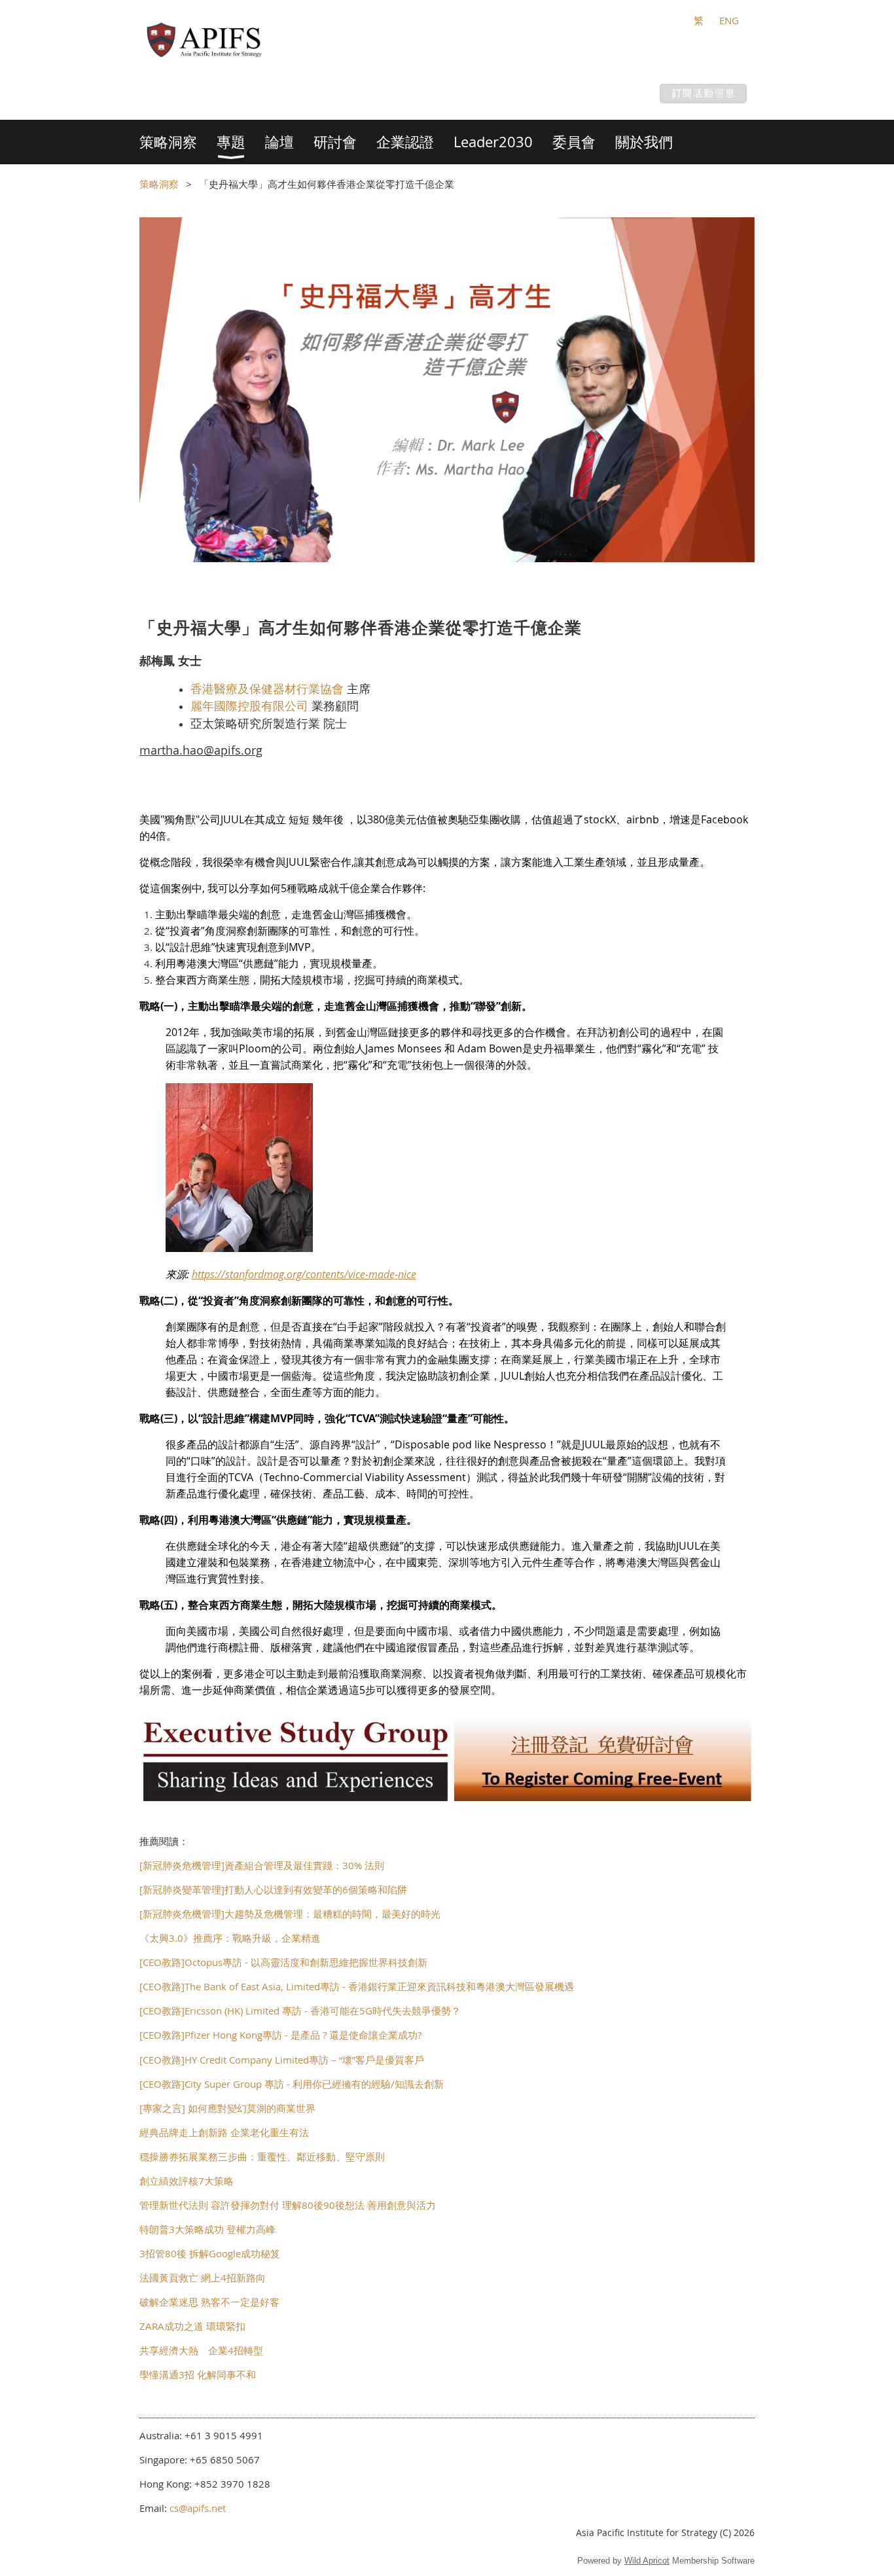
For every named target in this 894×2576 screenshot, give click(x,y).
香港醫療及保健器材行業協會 (267, 689)
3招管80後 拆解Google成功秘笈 (210, 2253)
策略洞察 (159, 184)
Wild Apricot (647, 2561)
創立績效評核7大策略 (187, 2181)
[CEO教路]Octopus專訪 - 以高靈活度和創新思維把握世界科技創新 (283, 1962)
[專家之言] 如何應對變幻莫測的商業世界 (227, 2108)
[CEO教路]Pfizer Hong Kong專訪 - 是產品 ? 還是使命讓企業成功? (280, 2035)
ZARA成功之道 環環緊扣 (192, 2326)
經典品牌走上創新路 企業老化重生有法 (224, 2132)
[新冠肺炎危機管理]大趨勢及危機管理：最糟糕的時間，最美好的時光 (290, 1914)
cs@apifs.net (198, 2508)
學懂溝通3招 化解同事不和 (198, 2374)
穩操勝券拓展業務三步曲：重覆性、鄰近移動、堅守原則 (262, 2156)
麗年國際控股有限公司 (249, 706)
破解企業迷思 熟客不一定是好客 (209, 2302)
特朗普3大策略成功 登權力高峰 (207, 2229)
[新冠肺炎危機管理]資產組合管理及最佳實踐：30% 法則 (262, 1865)
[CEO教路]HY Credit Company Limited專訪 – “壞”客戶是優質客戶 (282, 2060)
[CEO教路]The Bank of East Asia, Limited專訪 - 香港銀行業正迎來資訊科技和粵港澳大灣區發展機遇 (357, 1986)
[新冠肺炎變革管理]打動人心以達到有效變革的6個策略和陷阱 (273, 1889)
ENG (729, 20)
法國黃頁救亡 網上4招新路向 (203, 2278)
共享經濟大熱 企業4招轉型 (201, 2350)
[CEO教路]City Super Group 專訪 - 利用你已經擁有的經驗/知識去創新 (292, 2084)
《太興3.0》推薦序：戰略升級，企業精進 (230, 1938)
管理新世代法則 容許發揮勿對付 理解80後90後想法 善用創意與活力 (288, 2205)
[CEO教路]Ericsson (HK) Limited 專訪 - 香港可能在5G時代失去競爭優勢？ (300, 2011)
